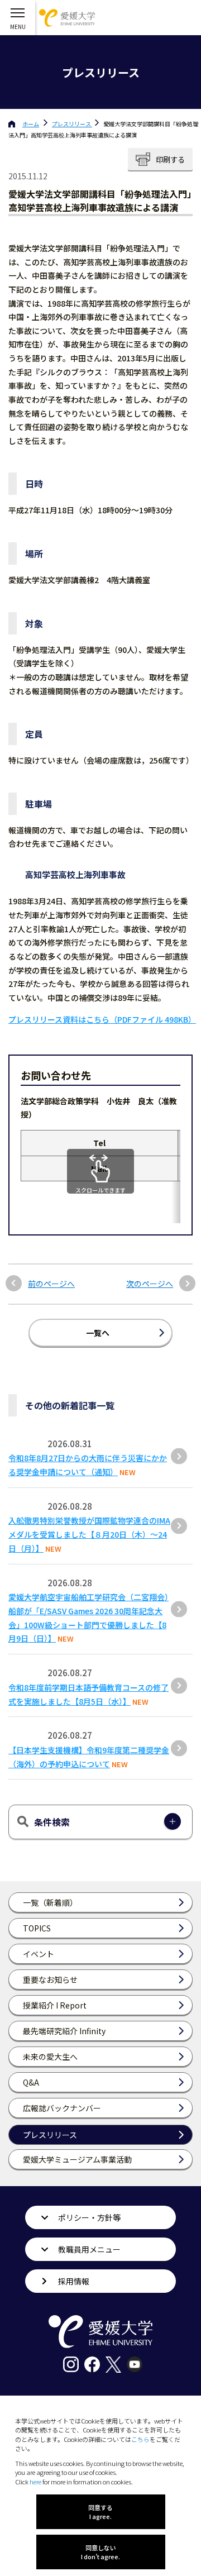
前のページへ (51, 1284)
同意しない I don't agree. (100, 2552)
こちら (140, 2439)
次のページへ (150, 1284)
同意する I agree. (100, 2512)
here (35, 2482)
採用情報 (74, 2281)
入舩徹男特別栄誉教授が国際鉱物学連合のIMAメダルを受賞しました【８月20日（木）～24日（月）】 (89, 1534)
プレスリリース (72, 124)
